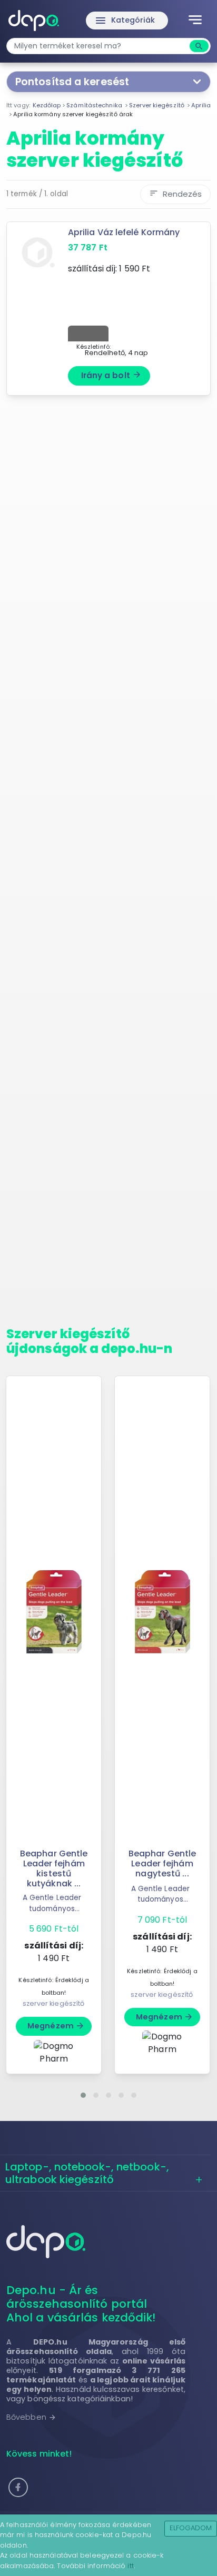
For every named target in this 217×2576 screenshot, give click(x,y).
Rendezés (175, 194)
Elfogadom (191, 2528)
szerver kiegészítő (54, 2003)
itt (130, 2566)
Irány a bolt (111, 375)
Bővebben (31, 2417)
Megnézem (56, 2026)
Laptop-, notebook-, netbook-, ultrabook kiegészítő (87, 2173)
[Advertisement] (108, 865)
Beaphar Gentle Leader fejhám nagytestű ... (162, 1863)
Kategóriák (125, 21)
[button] (83, 2095)
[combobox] (99, 46)
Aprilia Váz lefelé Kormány (124, 232)
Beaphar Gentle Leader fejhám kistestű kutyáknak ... (54, 1869)
